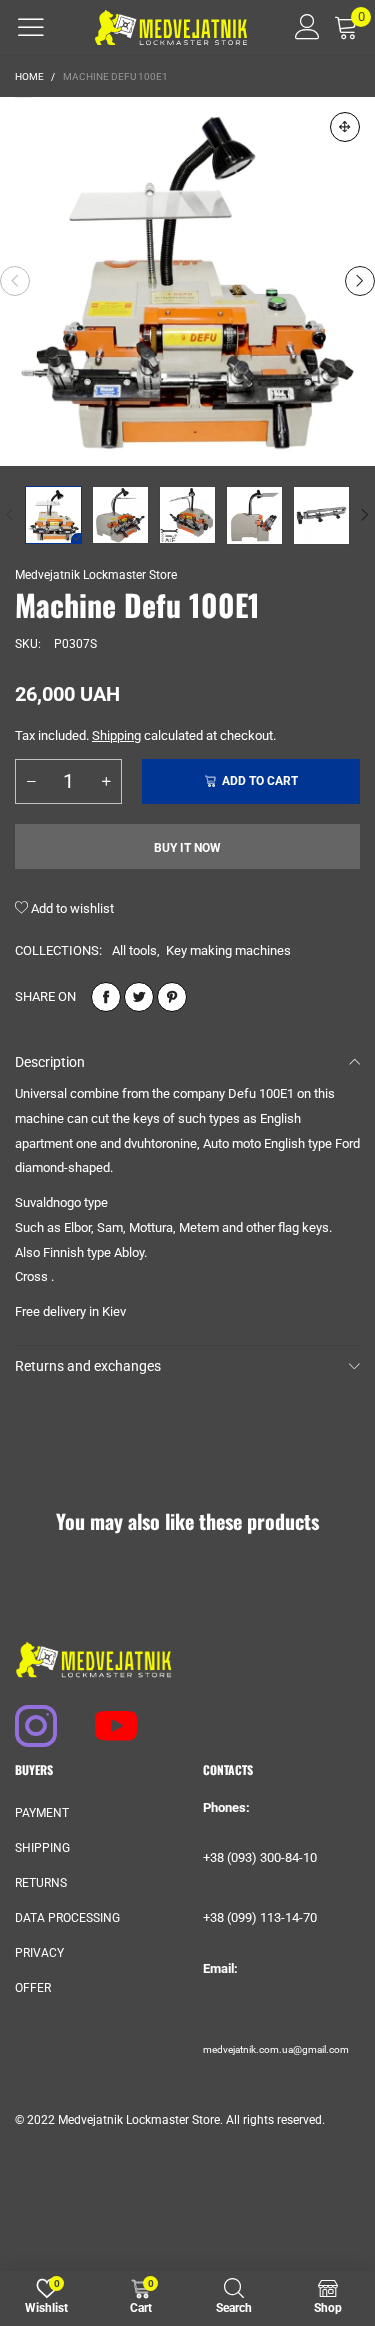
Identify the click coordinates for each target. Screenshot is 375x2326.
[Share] (106, 997)
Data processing (67, 1918)
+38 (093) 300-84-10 (260, 1857)
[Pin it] (172, 997)
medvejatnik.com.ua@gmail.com (276, 2049)
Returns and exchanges (88, 1366)
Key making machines (228, 950)
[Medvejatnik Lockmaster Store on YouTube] (107, 1716)
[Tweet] (139, 997)
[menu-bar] (31, 27)
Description (50, 1062)
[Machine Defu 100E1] (187, 281)
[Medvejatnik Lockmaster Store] (171, 27)
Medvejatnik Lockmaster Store (96, 575)
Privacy (39, 1953)
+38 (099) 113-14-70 (260, 1917)
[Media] (345, 127)
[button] (15, 281)
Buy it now (187, 848)
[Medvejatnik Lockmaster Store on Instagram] (27, 1716)
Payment (42, 1813)
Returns (41, 1883)
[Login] (300, 27)
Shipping (116, 735)
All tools (134, 950)
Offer (33, 1988)
